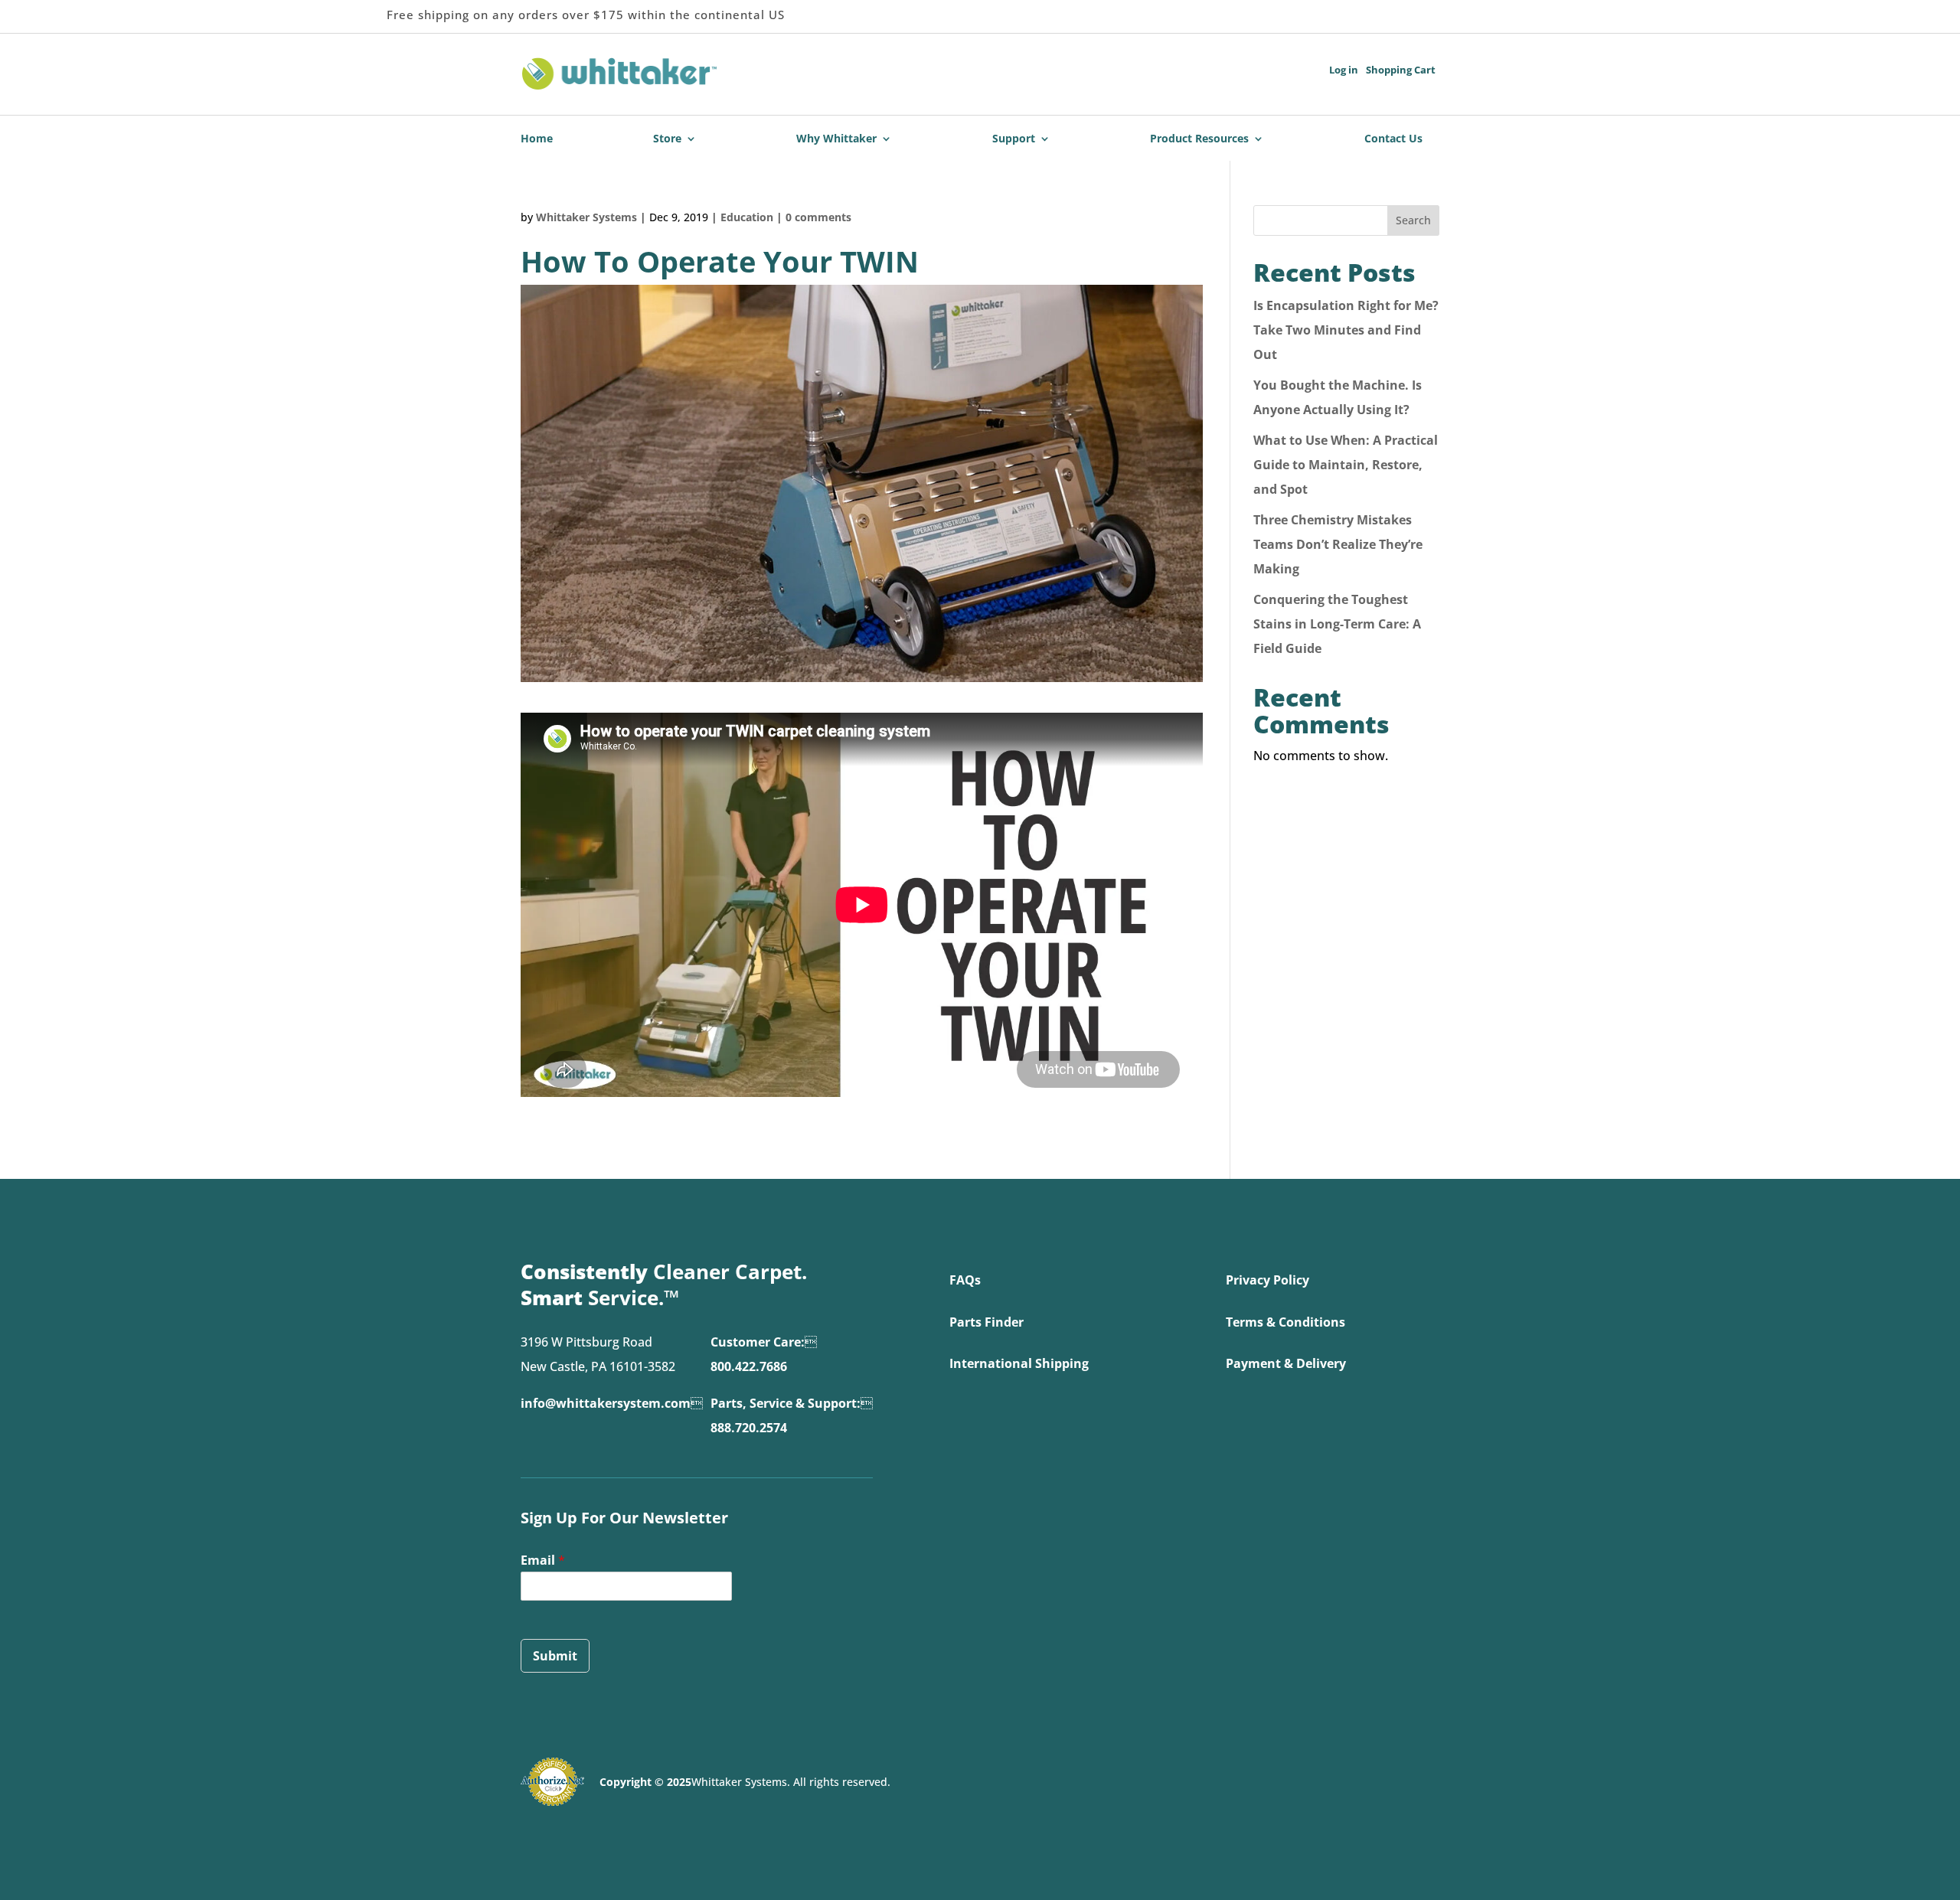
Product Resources (1199, 139)
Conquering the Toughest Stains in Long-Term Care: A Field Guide (1337, 624)
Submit (555, 1656)
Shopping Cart (1401, 70)
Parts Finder (987, 1322)
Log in (1344, 70)
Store (667, 139)
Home (537, 139)
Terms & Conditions (1285, 1322)
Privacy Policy (1267, 1280)
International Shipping (1019, 1363)
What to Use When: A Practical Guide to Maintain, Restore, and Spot (1346, 465)
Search (1413, 220)
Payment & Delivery (1286, 1363)
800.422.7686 (749, 1366)
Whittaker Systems (586, 217)
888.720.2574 (749, 1428)
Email (543, 1560)
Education (747, 217)
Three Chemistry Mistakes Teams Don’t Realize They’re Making (1338, 544)
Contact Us (1393, 139)
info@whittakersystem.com (606, 1403)
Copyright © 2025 (645, 1782)
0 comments (818, 217)
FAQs (965, 1280)
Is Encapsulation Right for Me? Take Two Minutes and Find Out (1346, 330)
